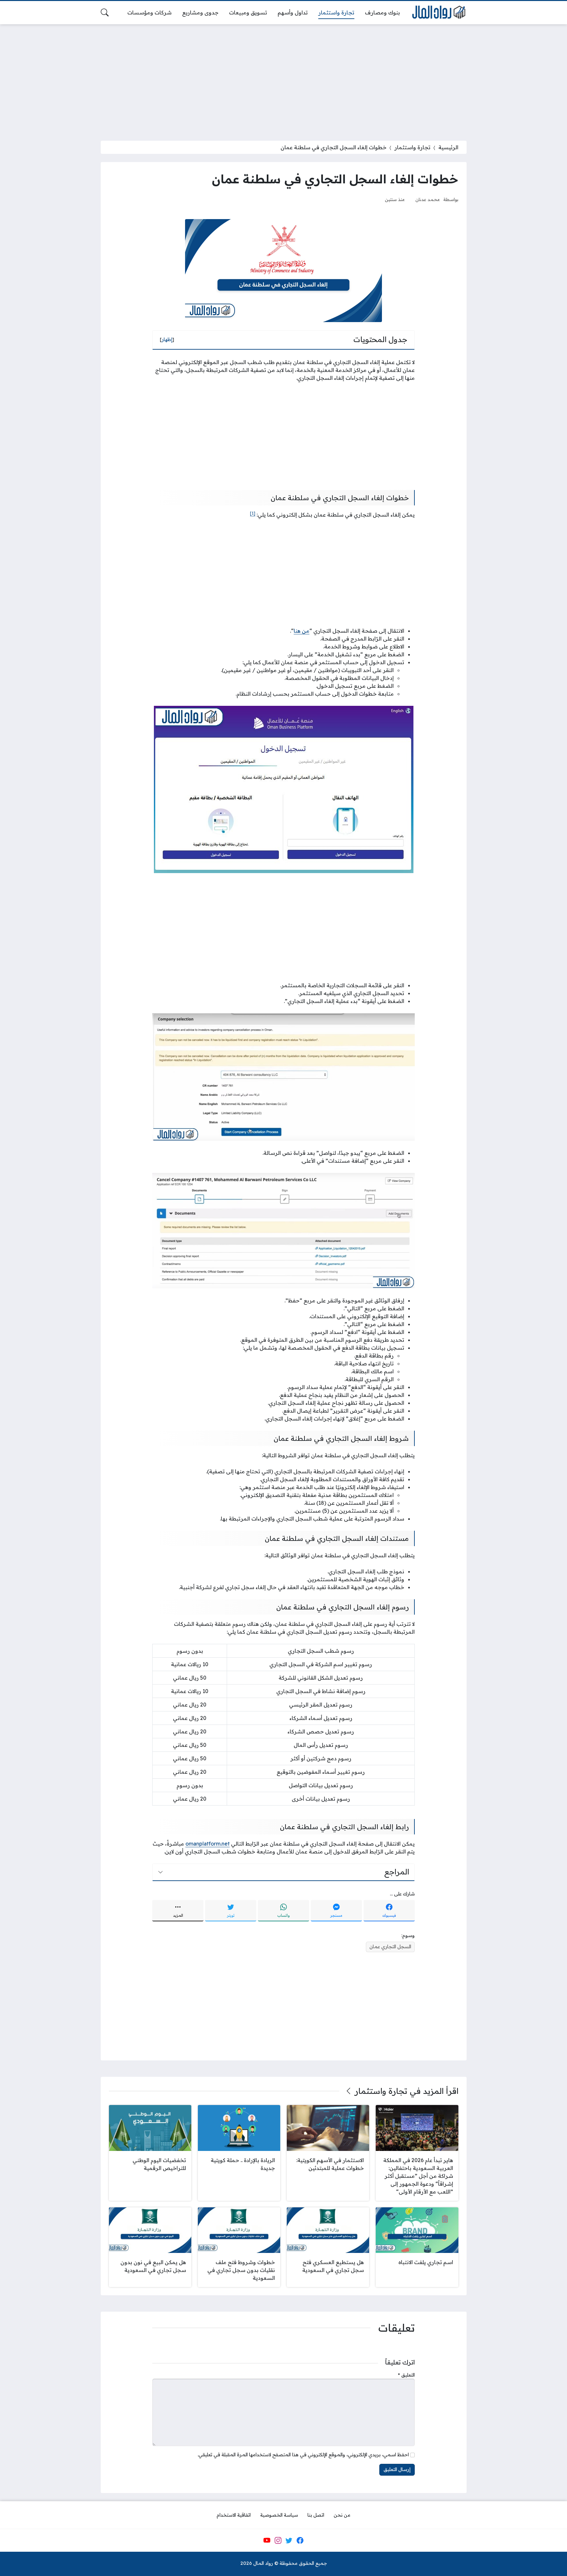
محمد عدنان (428, 199)
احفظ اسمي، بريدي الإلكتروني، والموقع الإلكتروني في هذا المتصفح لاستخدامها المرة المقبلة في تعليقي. (303, 2455)
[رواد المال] (438, 13)
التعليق (406, 2375)
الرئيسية (448, 147)
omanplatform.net (208, 1844)
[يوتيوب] (267, 2541)
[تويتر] (289, 2541)
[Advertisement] (283, 78)
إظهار (167, 339)
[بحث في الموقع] (105, 12)
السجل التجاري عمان (390, 1947)
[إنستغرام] (278, 2541)
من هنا (302, 631)
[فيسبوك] (300, 2541)
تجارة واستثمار (412, 147)
